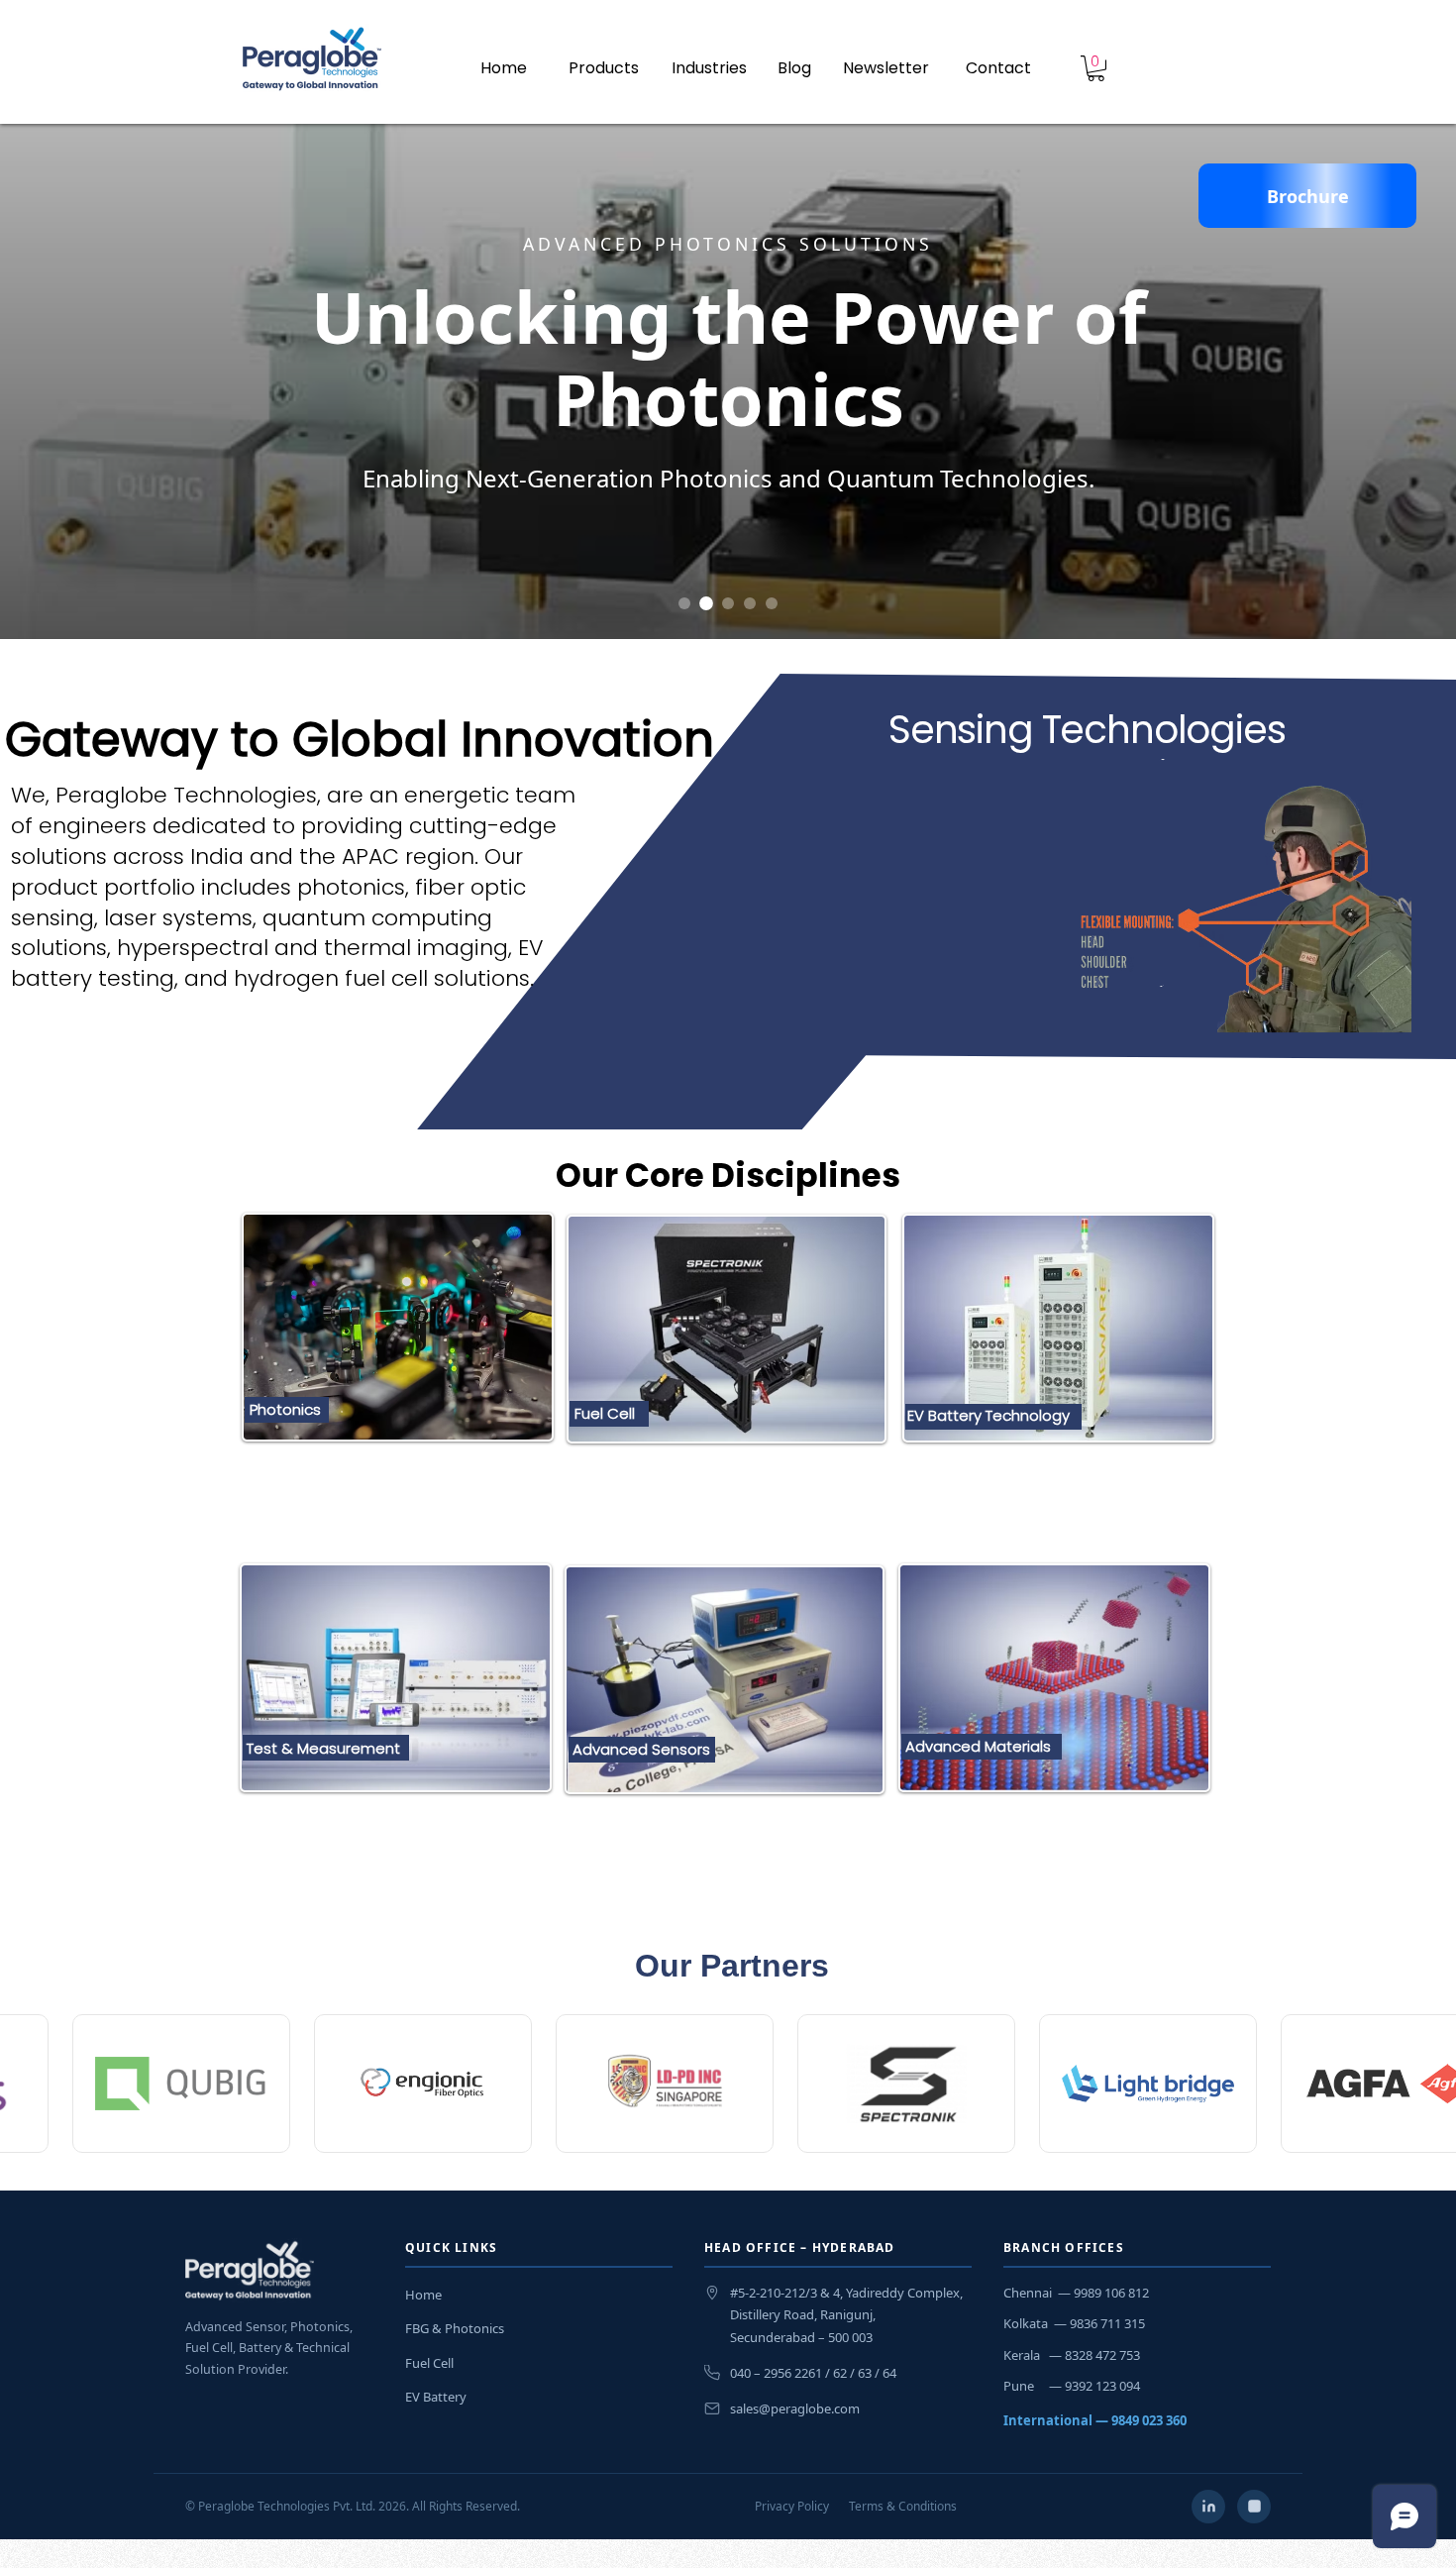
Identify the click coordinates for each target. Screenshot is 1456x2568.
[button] (998, 68)
